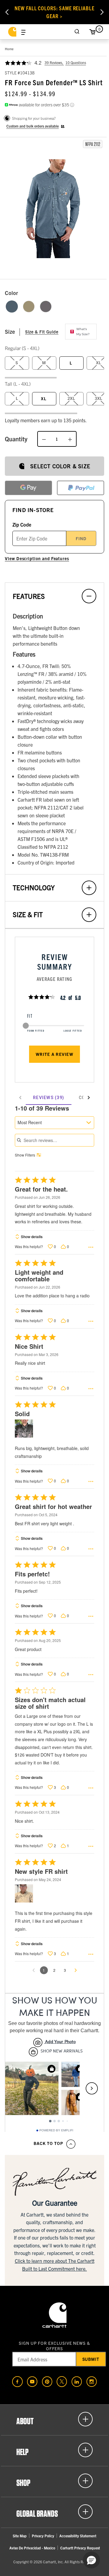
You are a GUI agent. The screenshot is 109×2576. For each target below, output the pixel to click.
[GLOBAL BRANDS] (54, 2512)
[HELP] (54, 2450)
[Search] (77, 32)
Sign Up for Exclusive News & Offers (54, 2346)
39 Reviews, (54, 62)
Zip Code (22, 524)
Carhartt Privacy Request (80, 2548)
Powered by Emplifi (56, 2130)
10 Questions (76, 62)
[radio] (12, 307)
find (81, 538)
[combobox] (54, 1123)
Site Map (20, 2536)
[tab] (49, 1098)
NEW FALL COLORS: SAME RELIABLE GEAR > (54, 12)
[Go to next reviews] (76, 1970)
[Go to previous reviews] (34, 1970)
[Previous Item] (7, 12)
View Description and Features (37, 558)
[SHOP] (54, 2481)
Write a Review (54, 1054)
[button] (54, 209)
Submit (91, 2359)
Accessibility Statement (78, 2536)
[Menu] (23, 32)
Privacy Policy (43, 2536)
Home (9, 49)
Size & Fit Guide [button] (42, 332)
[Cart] (92, 32)
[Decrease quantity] (44, 439)
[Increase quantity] (70, 439)
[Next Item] (102, 12)
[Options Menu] (91, 1247)
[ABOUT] (54, 2419)
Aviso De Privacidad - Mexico (32, 2548)
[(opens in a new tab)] (17, 2381)
